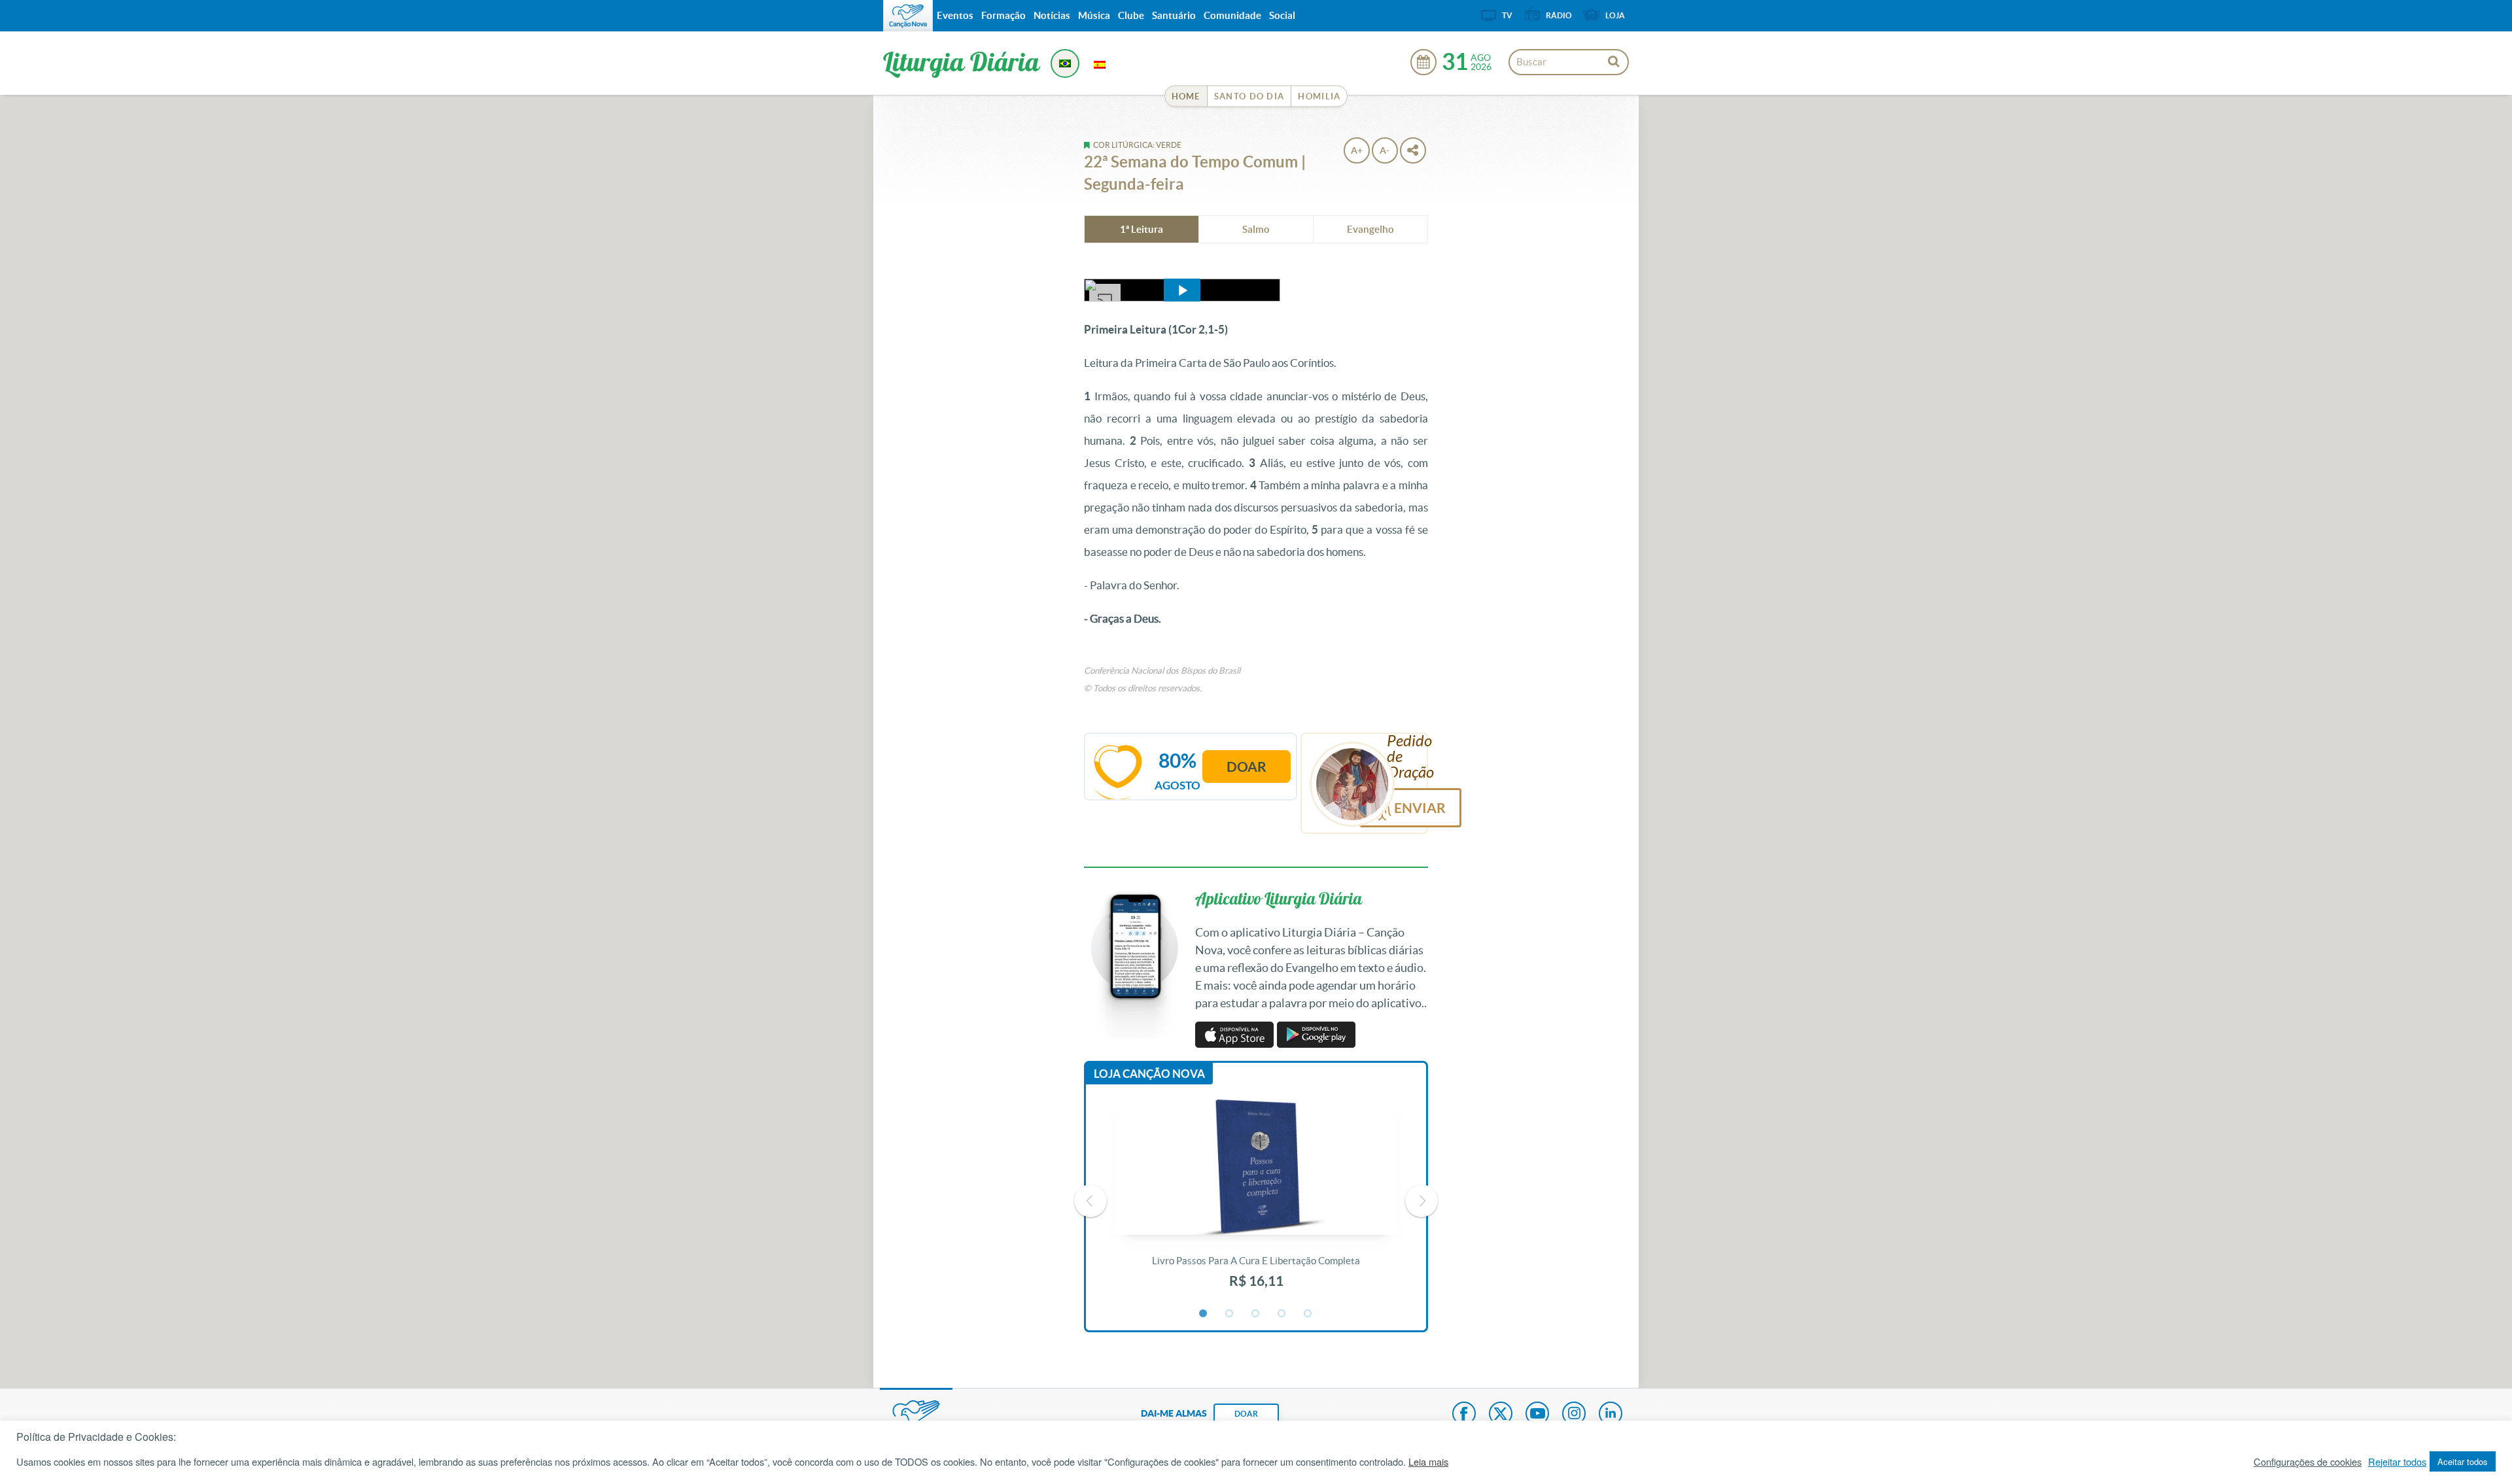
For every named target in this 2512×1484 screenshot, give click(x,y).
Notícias (1052, 15)
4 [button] (1282, 1314)
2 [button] (1230, 1314)
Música (1094, 15)
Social (1282, 15)
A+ (1357, 150)
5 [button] (1308, 1314)
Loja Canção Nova (1149, 1074)
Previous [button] (1090, 1201)
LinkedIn (1611, 1415)
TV (1507, 15)
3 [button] (1256, 1314)
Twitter (1501, 1415)
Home (1186, 96)
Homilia (1319, 96)
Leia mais (1428, 1462)
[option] (1256, 1201)
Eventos (955, 15)
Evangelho (1370, 229)
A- (1385, 150)
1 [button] (1204, 1314)
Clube (1131, 15)
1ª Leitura (1142, 229)
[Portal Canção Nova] (908, 16)
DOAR (1246, 1414)
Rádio (1559, 15)
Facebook (1464, 1415)
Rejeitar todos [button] (2397, 1462)
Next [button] (1422, 1201)
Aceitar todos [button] (2463, 1461)
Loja (1615, 15)
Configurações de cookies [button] (2308, 1462)
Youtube (1537, 1415)
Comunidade (1232, 15)
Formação (1003, 15)
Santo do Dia (1249, 96)
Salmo (1256, 229)
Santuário (1174, 15)
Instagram (1574, 1415)
